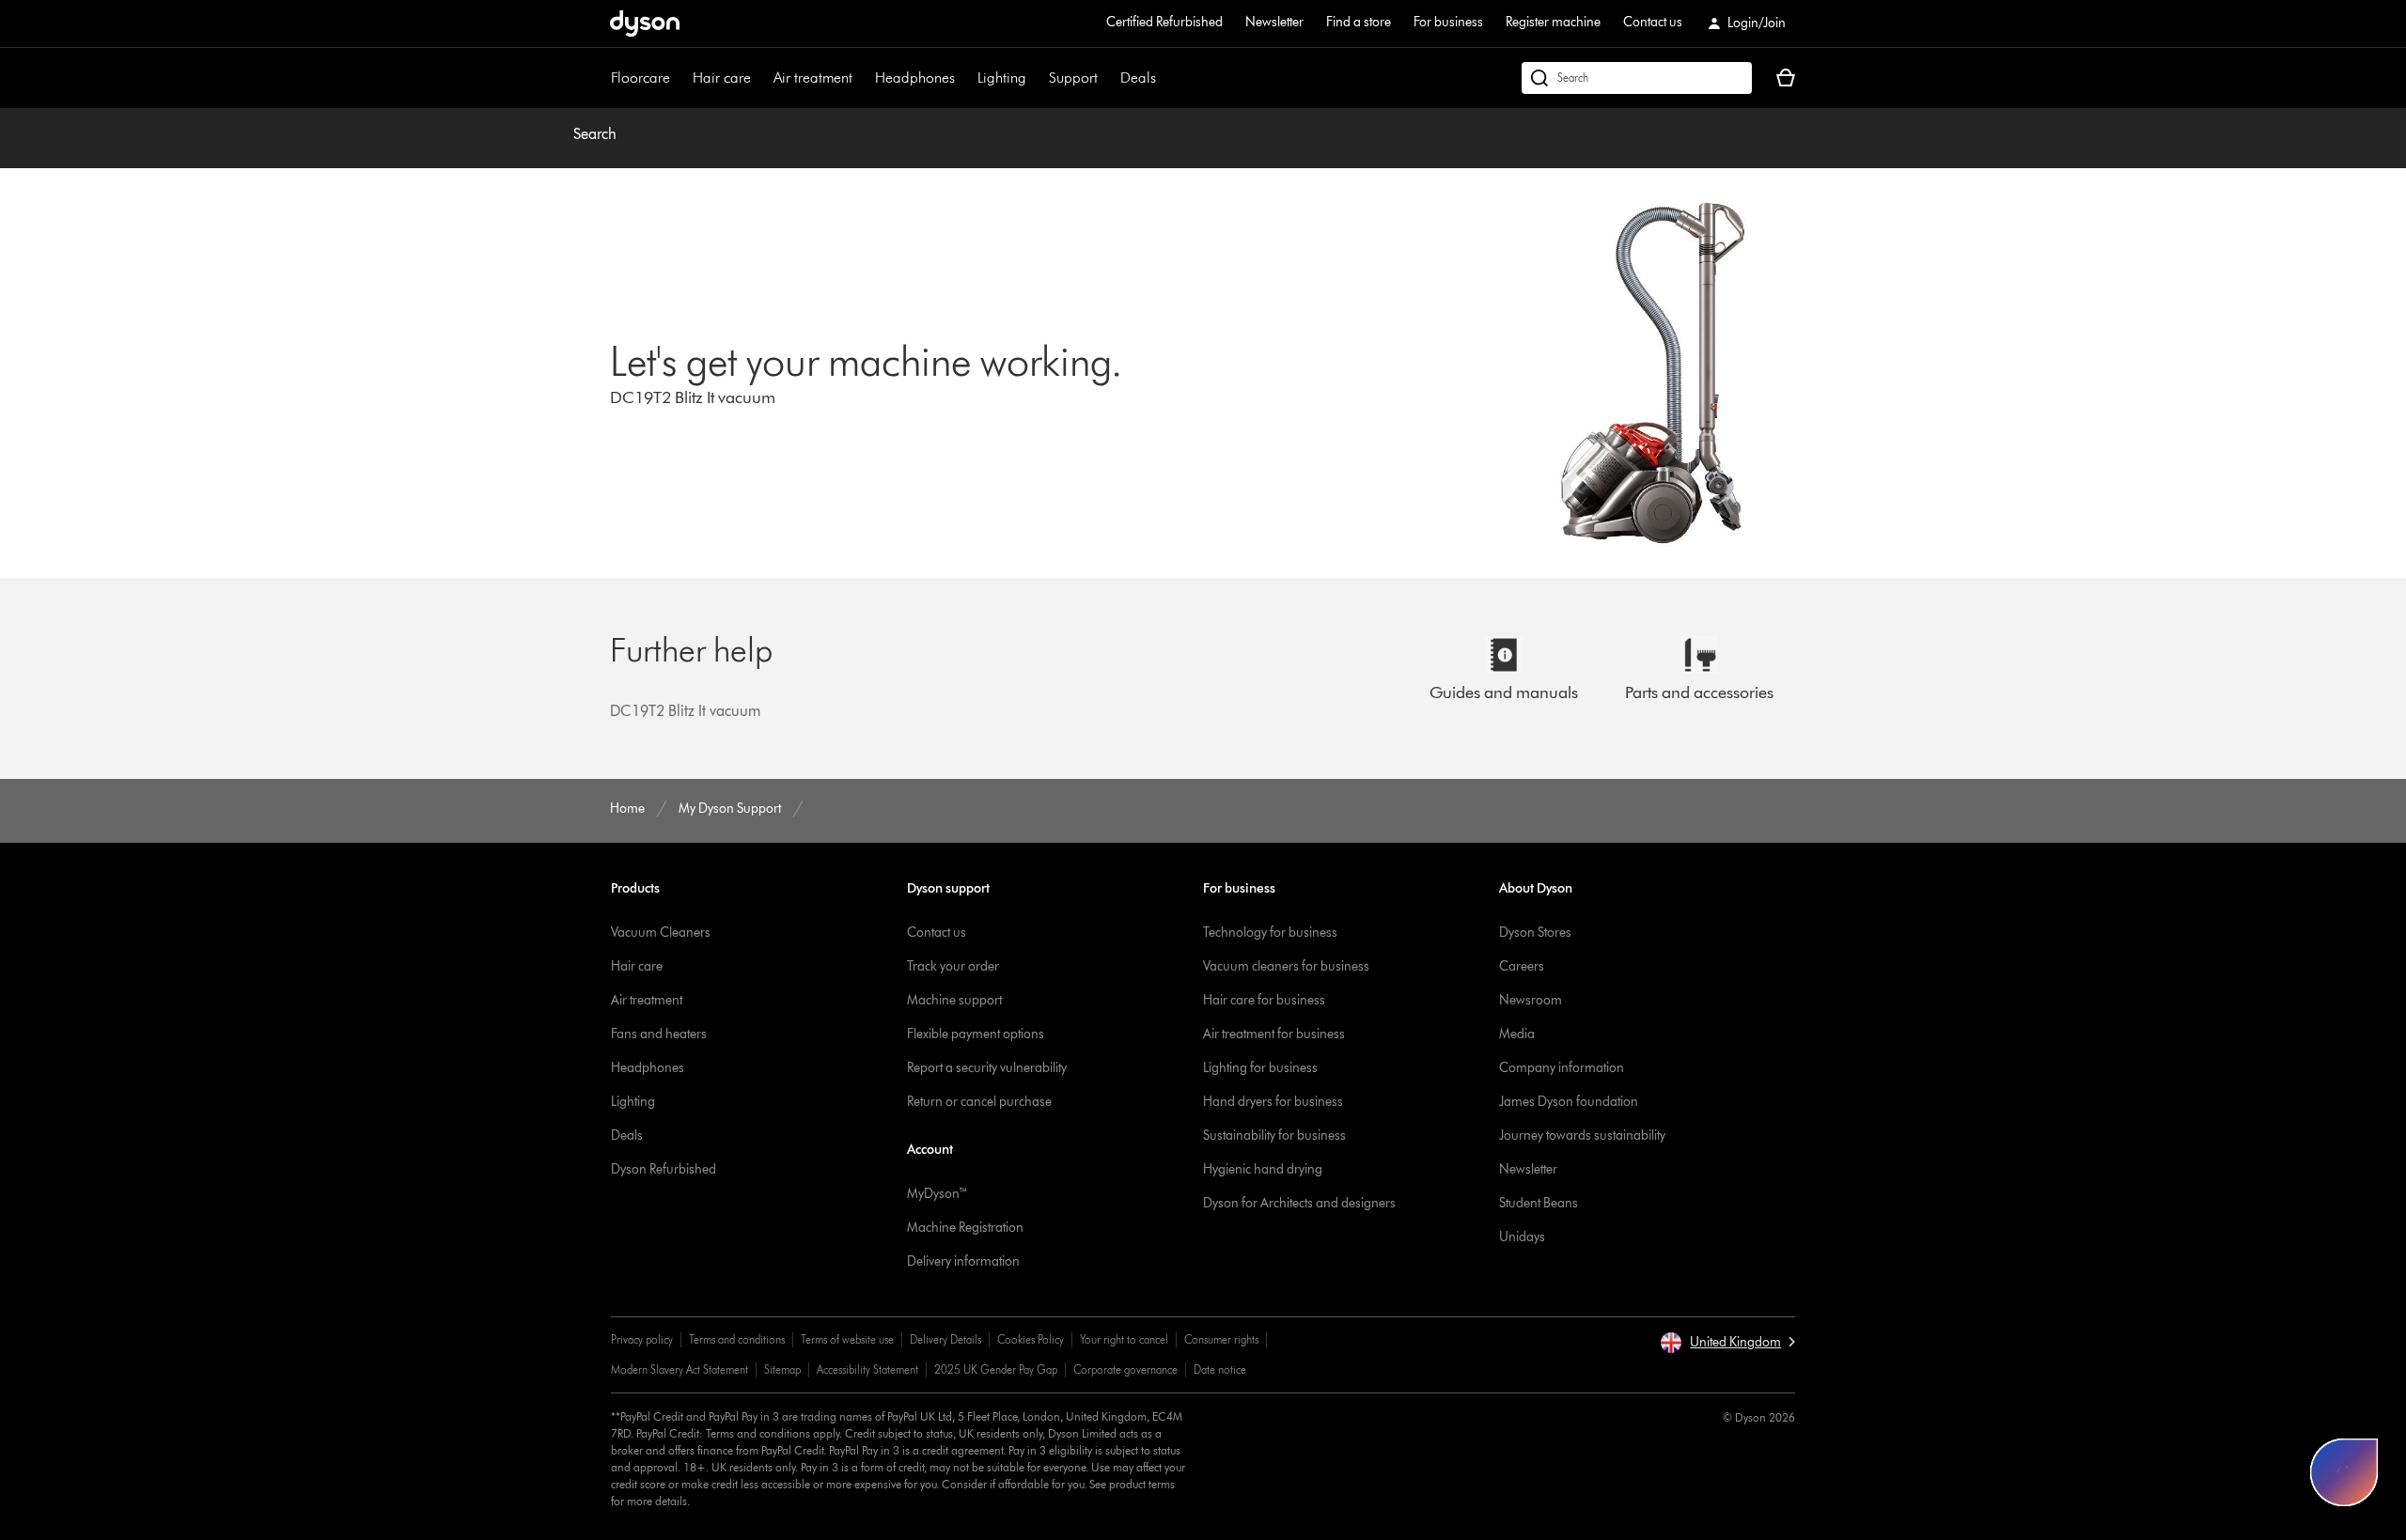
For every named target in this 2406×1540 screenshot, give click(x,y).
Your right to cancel (1124, 1339)
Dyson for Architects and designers (1299, 1203)
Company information (1562, 1068)
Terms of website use (847, 1339)
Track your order (953, 966)
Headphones (915, 78)
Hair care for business (1264, 1000)
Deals (1138, 78)
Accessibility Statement (867, 1369)
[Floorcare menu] (680, 78)
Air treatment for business (1274, 1034)
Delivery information (963, 1261)
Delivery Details (945, 1339)
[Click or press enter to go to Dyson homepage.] (645, 23)
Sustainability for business (1274, 1136)
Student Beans (1539, 1203)
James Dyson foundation (1569, 1102)
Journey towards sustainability (1582, 1136)
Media (1517, 1034)
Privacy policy (642, 1339)
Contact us (1653, 22)
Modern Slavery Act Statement (680, 1369)
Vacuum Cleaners (661, 933)
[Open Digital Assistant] (2344, 1472)
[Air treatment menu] (862, 78)
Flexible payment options (976, 1034)
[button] (1727, 1343)
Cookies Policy (1031, 1339)
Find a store (1359, 22)
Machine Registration (965, 1228)
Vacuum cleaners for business (1286, 966)
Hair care (722, 78)
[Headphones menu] (964, 78)
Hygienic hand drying (1263, 1169)
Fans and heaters (659, 1034)
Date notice (1220, 1369)
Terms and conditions (737, 1339)
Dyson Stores (1535, 933)
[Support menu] (1107, 78)
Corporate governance (1125, 1369)
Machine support (954, 1000)
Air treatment (813, 78)
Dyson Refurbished (664, 1169)
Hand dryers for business (1273, 1102)
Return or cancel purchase (979, 1102)
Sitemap (782, 1369)
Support (1073, 78)
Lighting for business (1260, 1068)
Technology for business (1270, 933)
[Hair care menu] (760, 78)
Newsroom (1531, 1000)
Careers (1522, 966)
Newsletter (1274, 22)
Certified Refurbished (1164, 22)
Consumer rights (1221, 1339)
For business (1448, 22)
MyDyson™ (937, 1194)
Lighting (1002, 78)
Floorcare (641, 78)
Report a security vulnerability (987, 1068)
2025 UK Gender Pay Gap (996, 1369)
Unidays (1522, 1237)
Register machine (1553, 22)
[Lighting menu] (1036, 78)
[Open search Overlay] (1637, 78)
